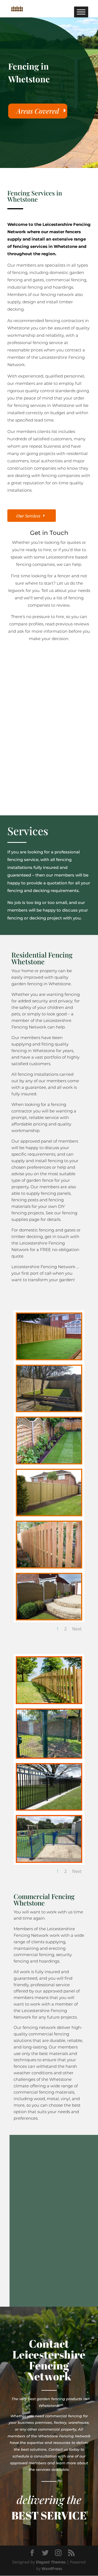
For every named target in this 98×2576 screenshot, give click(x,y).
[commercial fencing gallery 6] (49, 1860)
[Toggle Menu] (81, 12)
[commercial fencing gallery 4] (49, 1808)
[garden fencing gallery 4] (49, 1462)
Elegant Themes (51, 2562)
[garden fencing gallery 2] (49, 1410)
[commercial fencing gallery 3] (49, 1756)
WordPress (52, 2569)
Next (77, 1629)
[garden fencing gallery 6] (49, 1566)
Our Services (28, 516)
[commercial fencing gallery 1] (49, 1702)
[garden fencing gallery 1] (49, 1358)
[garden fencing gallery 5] (49, 1514)
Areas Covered (38, 111)
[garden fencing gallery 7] (49, 1618)
